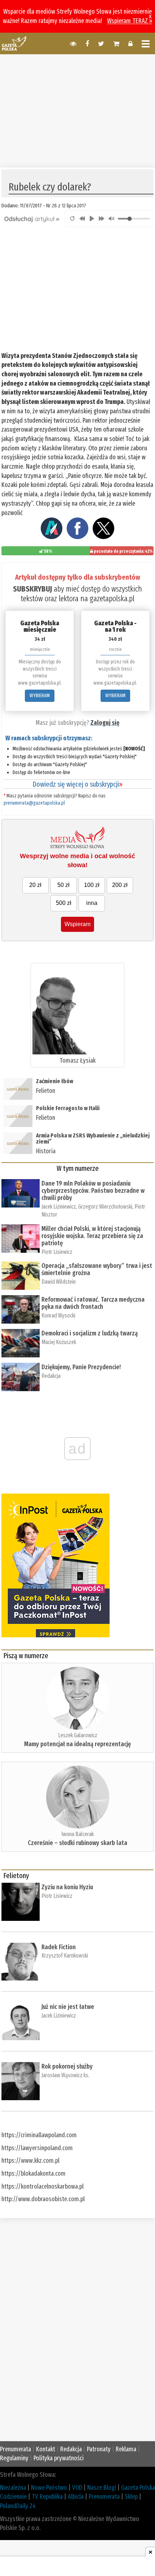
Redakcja (51, 1376)
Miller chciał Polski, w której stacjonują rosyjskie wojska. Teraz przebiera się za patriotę (92, 1236)
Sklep (131, 2497)
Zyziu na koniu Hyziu (67, 1887)
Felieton (46, 1091)
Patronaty (99, 2449)
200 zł (120, 885)
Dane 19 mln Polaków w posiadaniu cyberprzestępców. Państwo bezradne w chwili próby (93, 1191)
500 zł (64, 903)
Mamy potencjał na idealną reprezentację (77, 1744)
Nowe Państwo (49, 2488)
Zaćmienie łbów (55, 1081)
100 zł (92, 885)
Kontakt (46, 2449)
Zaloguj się (105, 723)
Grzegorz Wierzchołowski (105, 1207)
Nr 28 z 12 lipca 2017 (66, 206)
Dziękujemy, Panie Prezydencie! (81, 1367)
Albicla (76, 2497)
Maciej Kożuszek (59, 1342)
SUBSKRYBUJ (32, 589)
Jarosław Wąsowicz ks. (65, 2075)
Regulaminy (14, 2458)
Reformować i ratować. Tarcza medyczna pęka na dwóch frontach (93, 1303)
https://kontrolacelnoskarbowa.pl (43, 2186)
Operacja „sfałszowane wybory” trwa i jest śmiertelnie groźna (97, 1269)
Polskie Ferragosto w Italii (68, 1108)
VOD (77, 2488)
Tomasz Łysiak (77, 1061)
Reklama (126, 2449)
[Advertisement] (77, 110)
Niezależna (13, 2488)
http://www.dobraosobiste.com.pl (43, 2199)
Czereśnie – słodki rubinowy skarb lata (77, 1843)
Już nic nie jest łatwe (68, 2007)
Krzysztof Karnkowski (65, 1956)
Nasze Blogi (102, 2488)
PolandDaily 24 (18, 2506)
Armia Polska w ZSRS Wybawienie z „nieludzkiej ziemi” (93, 1139)
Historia (46, 1151)
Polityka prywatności (59, 2458)
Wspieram (77, 924)
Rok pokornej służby (67, 2066)
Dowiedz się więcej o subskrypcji (77, 784)
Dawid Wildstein (59, 1282)
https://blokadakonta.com (34, 2173)
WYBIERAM (40, 696)
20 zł (35, 885)
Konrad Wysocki (58, 1315)
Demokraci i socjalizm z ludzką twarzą (90, 1333)
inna (92, 903)
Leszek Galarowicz (78, 1735)
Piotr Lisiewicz (57, 1252)
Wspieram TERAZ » (130, 21)
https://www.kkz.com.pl (30, 2161)
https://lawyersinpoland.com (37, 2148)
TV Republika (47, 2497)
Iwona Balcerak (77, 1834)
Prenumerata (15, 2449)
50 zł (63, 885)
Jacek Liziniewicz (59, 1207)
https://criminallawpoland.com (39, 2135)
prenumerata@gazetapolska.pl (34, 803)
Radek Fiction (59, 1947)
